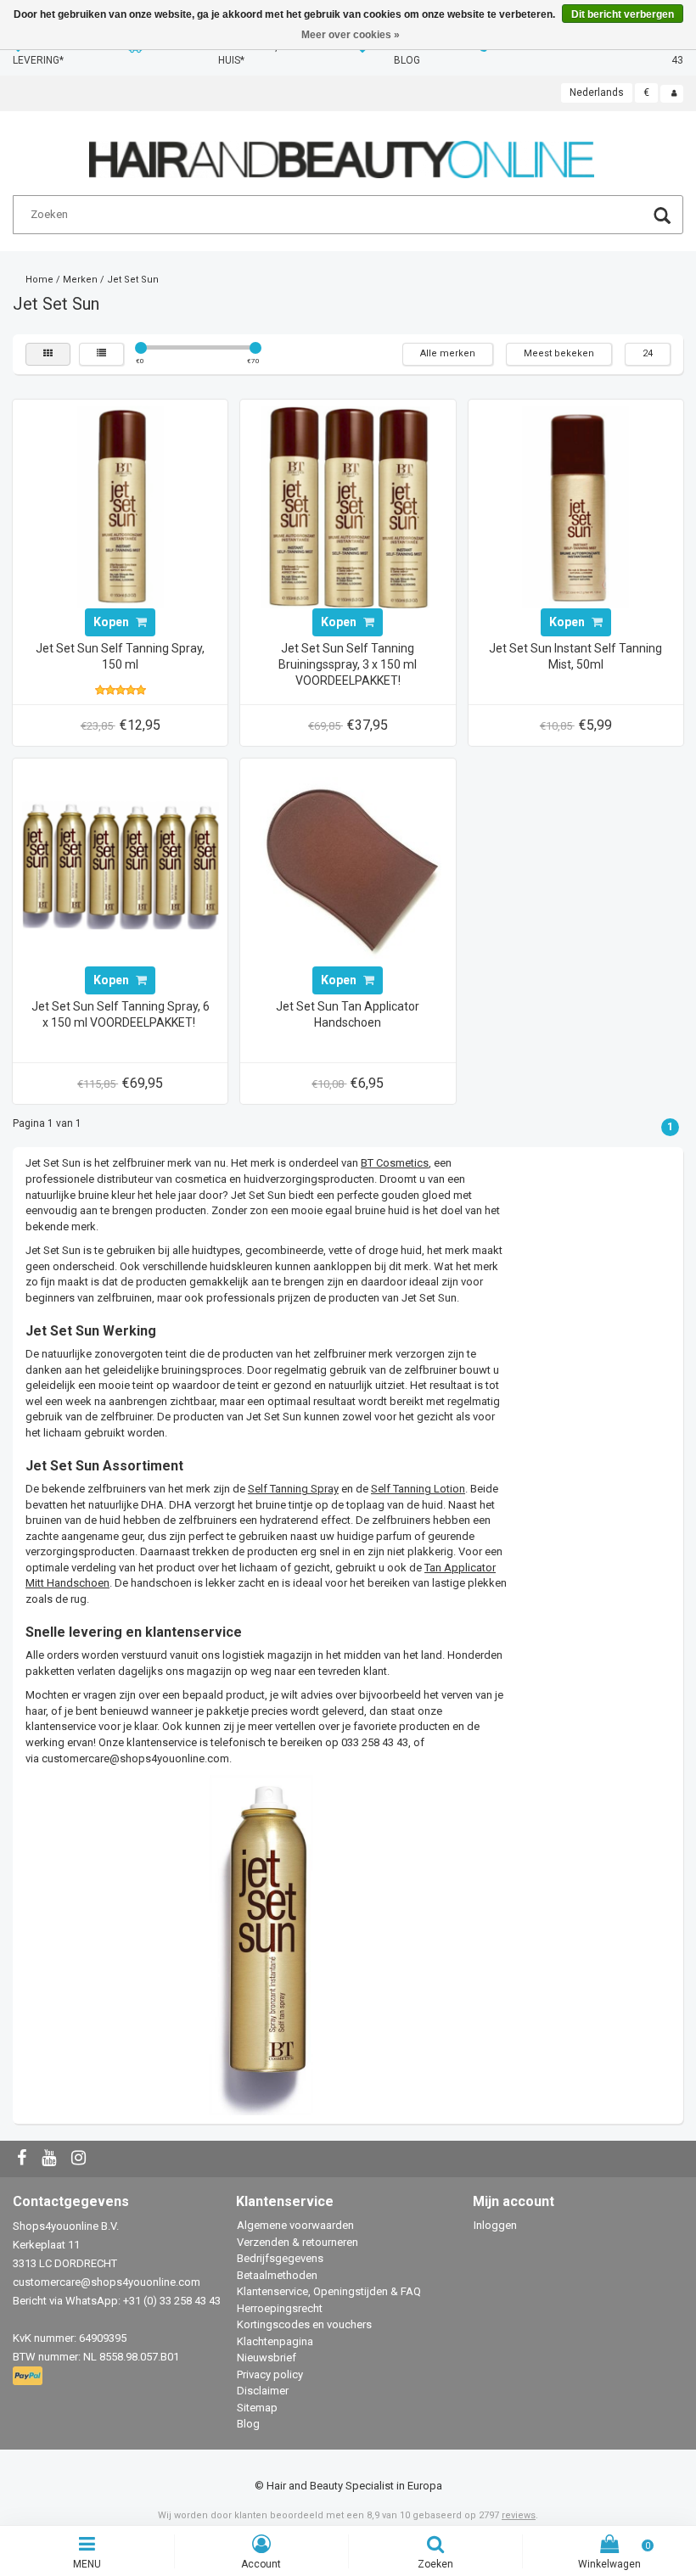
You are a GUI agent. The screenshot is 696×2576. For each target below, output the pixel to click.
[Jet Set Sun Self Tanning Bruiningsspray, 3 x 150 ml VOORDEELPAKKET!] (348, 506)
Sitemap (257, 2408)
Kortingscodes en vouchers (304, 2324)
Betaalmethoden (277, 2275)
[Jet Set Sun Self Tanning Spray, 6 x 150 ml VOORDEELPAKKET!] (121, 865)
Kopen (112, 622)
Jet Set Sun (133, 280)
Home (39, 280)
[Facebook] (24, 2159)
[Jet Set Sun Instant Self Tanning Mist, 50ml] (575, 506)
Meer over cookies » (351, 35)
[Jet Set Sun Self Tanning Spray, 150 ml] (121, 506)
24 (648, 353)
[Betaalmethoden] (29, 2377)
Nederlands (597, 92)
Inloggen (495, 2225)
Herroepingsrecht (280, 2308)
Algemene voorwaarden (295, 2225)
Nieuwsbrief (267, 2358)
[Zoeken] (662, 218)
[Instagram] (81, 2159)
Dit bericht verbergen (623, 14)
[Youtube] (51, 2159)
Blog (248, 2424)
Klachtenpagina (275, 2341)
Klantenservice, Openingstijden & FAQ (329, 2291)
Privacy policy (270, 2374)
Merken (80, 280)
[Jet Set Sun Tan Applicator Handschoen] (348, 865)
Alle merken (448, 353)
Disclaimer (263, 2391)
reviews (519, 2515)
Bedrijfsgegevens (280, 2258)
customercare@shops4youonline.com (135, 1758)
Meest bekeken (559, 353)
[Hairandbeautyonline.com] (342, 152)
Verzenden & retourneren (297, 2242)
